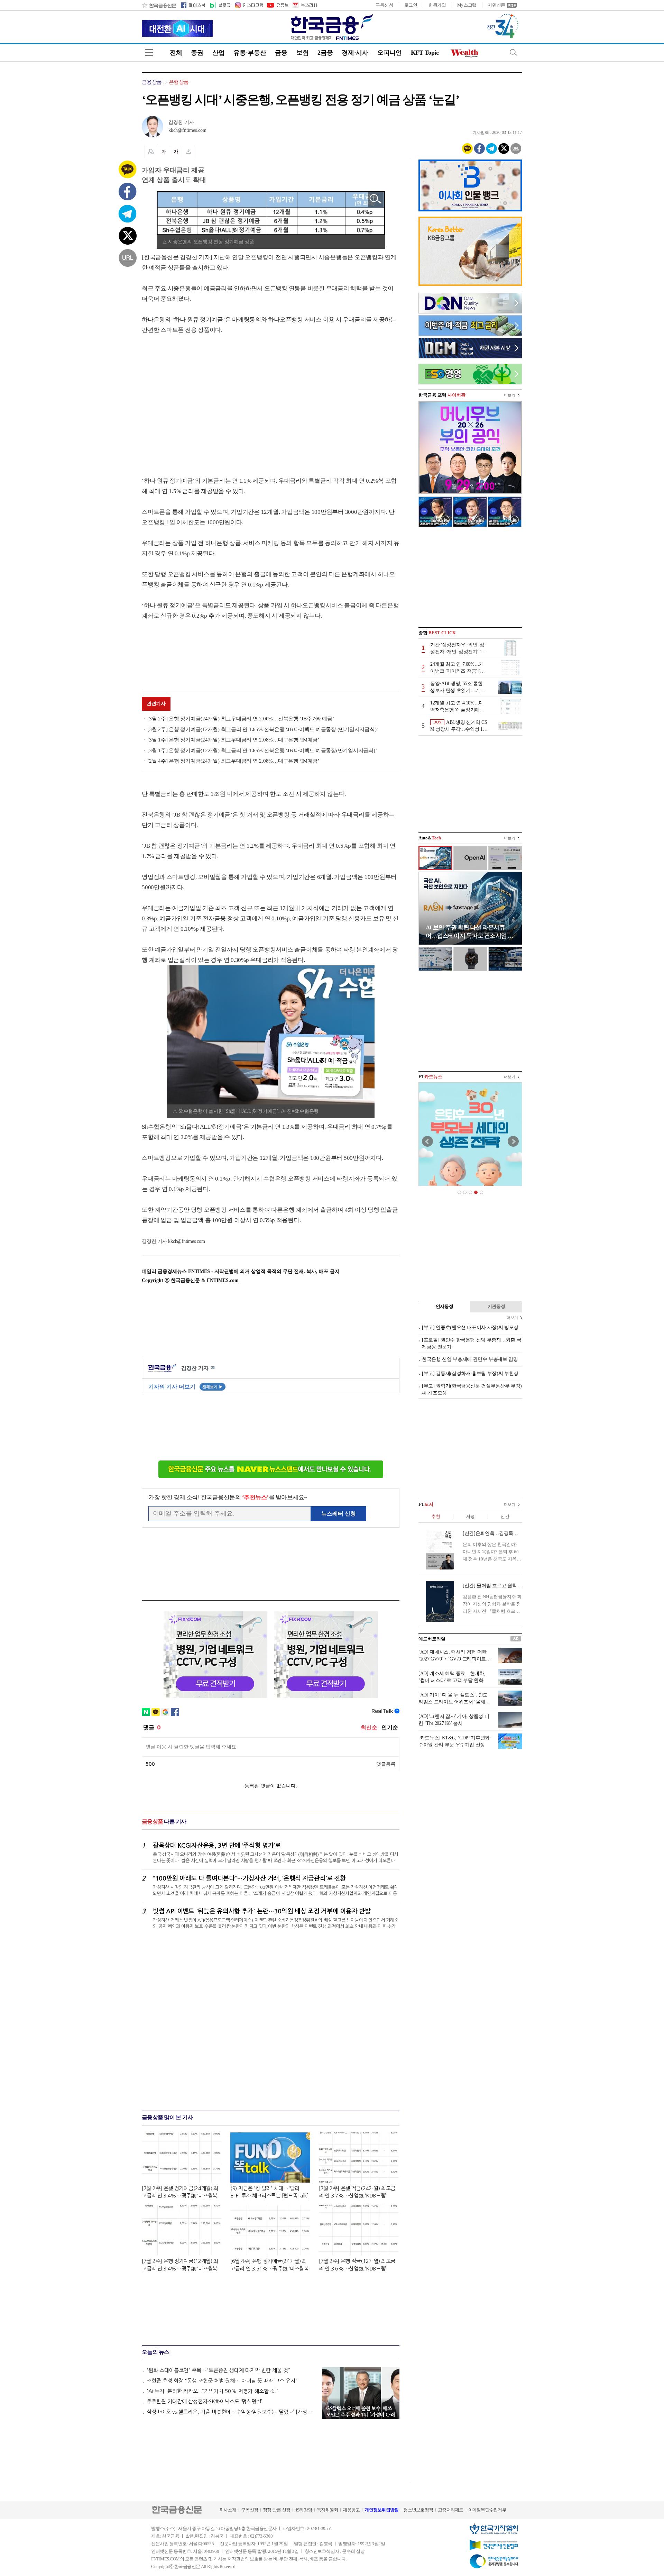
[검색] (514, 52)
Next (513, 1141)
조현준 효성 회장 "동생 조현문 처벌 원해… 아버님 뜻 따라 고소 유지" (222, 2381)
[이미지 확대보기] (376, 199)
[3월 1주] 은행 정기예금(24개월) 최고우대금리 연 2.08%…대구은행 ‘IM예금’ (233, 740)
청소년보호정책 (418, 2510)
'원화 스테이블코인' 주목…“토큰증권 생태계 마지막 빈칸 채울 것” (218, 2370)
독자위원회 (327, 2510)
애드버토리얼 (432, 1639)
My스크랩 (467, 5)
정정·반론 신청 (276, 2510)
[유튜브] (277, 5)
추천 (436, 1516)
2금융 (325, 53)
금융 (281, 53)
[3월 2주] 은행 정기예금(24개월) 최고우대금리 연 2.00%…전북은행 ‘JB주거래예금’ (241, 719)
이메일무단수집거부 (487, 2510)
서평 (470, 1516)
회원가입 (437, 5)
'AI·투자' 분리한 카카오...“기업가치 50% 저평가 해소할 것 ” (213, 2391)
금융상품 (152, 82)
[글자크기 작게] (164, 152)
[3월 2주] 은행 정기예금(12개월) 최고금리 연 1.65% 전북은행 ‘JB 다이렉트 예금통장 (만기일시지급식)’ (263, 729)
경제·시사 (355, 53)
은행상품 (179, 82)
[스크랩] (188, 152)
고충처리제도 (451, 2510)
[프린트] (151, 152)
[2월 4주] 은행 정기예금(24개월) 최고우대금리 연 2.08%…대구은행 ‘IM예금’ (233, 761)
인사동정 (445, 1306)
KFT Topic (425, 53)
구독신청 (384, 5)
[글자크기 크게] (176, 152)
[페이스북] (193, 5)
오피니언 (390, 53)
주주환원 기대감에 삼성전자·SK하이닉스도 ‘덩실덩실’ (204, 2401)
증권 (197, 53)
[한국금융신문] (159, 5)
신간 (505, 1516)
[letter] (304, 5)
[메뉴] (149, 52)
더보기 (510, 395)
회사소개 (228, 2510)
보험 (302, 53)
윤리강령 (303, 2510)
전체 (176, 53)
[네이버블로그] (220, 5)
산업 (218, 53)
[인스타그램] (249, 5)
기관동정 (496, 1306)
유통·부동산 (250, 53)
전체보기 (213, 1387)
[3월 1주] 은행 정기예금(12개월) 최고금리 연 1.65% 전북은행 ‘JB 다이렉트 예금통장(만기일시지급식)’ (262, 750)
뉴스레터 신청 (339, 1514)
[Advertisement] (200, 399)
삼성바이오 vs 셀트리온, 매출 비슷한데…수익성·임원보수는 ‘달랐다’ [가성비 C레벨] (231, 2412)
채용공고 (351, 2510)
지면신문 (496, 5)
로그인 (411, 5)
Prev (427, 1141)
